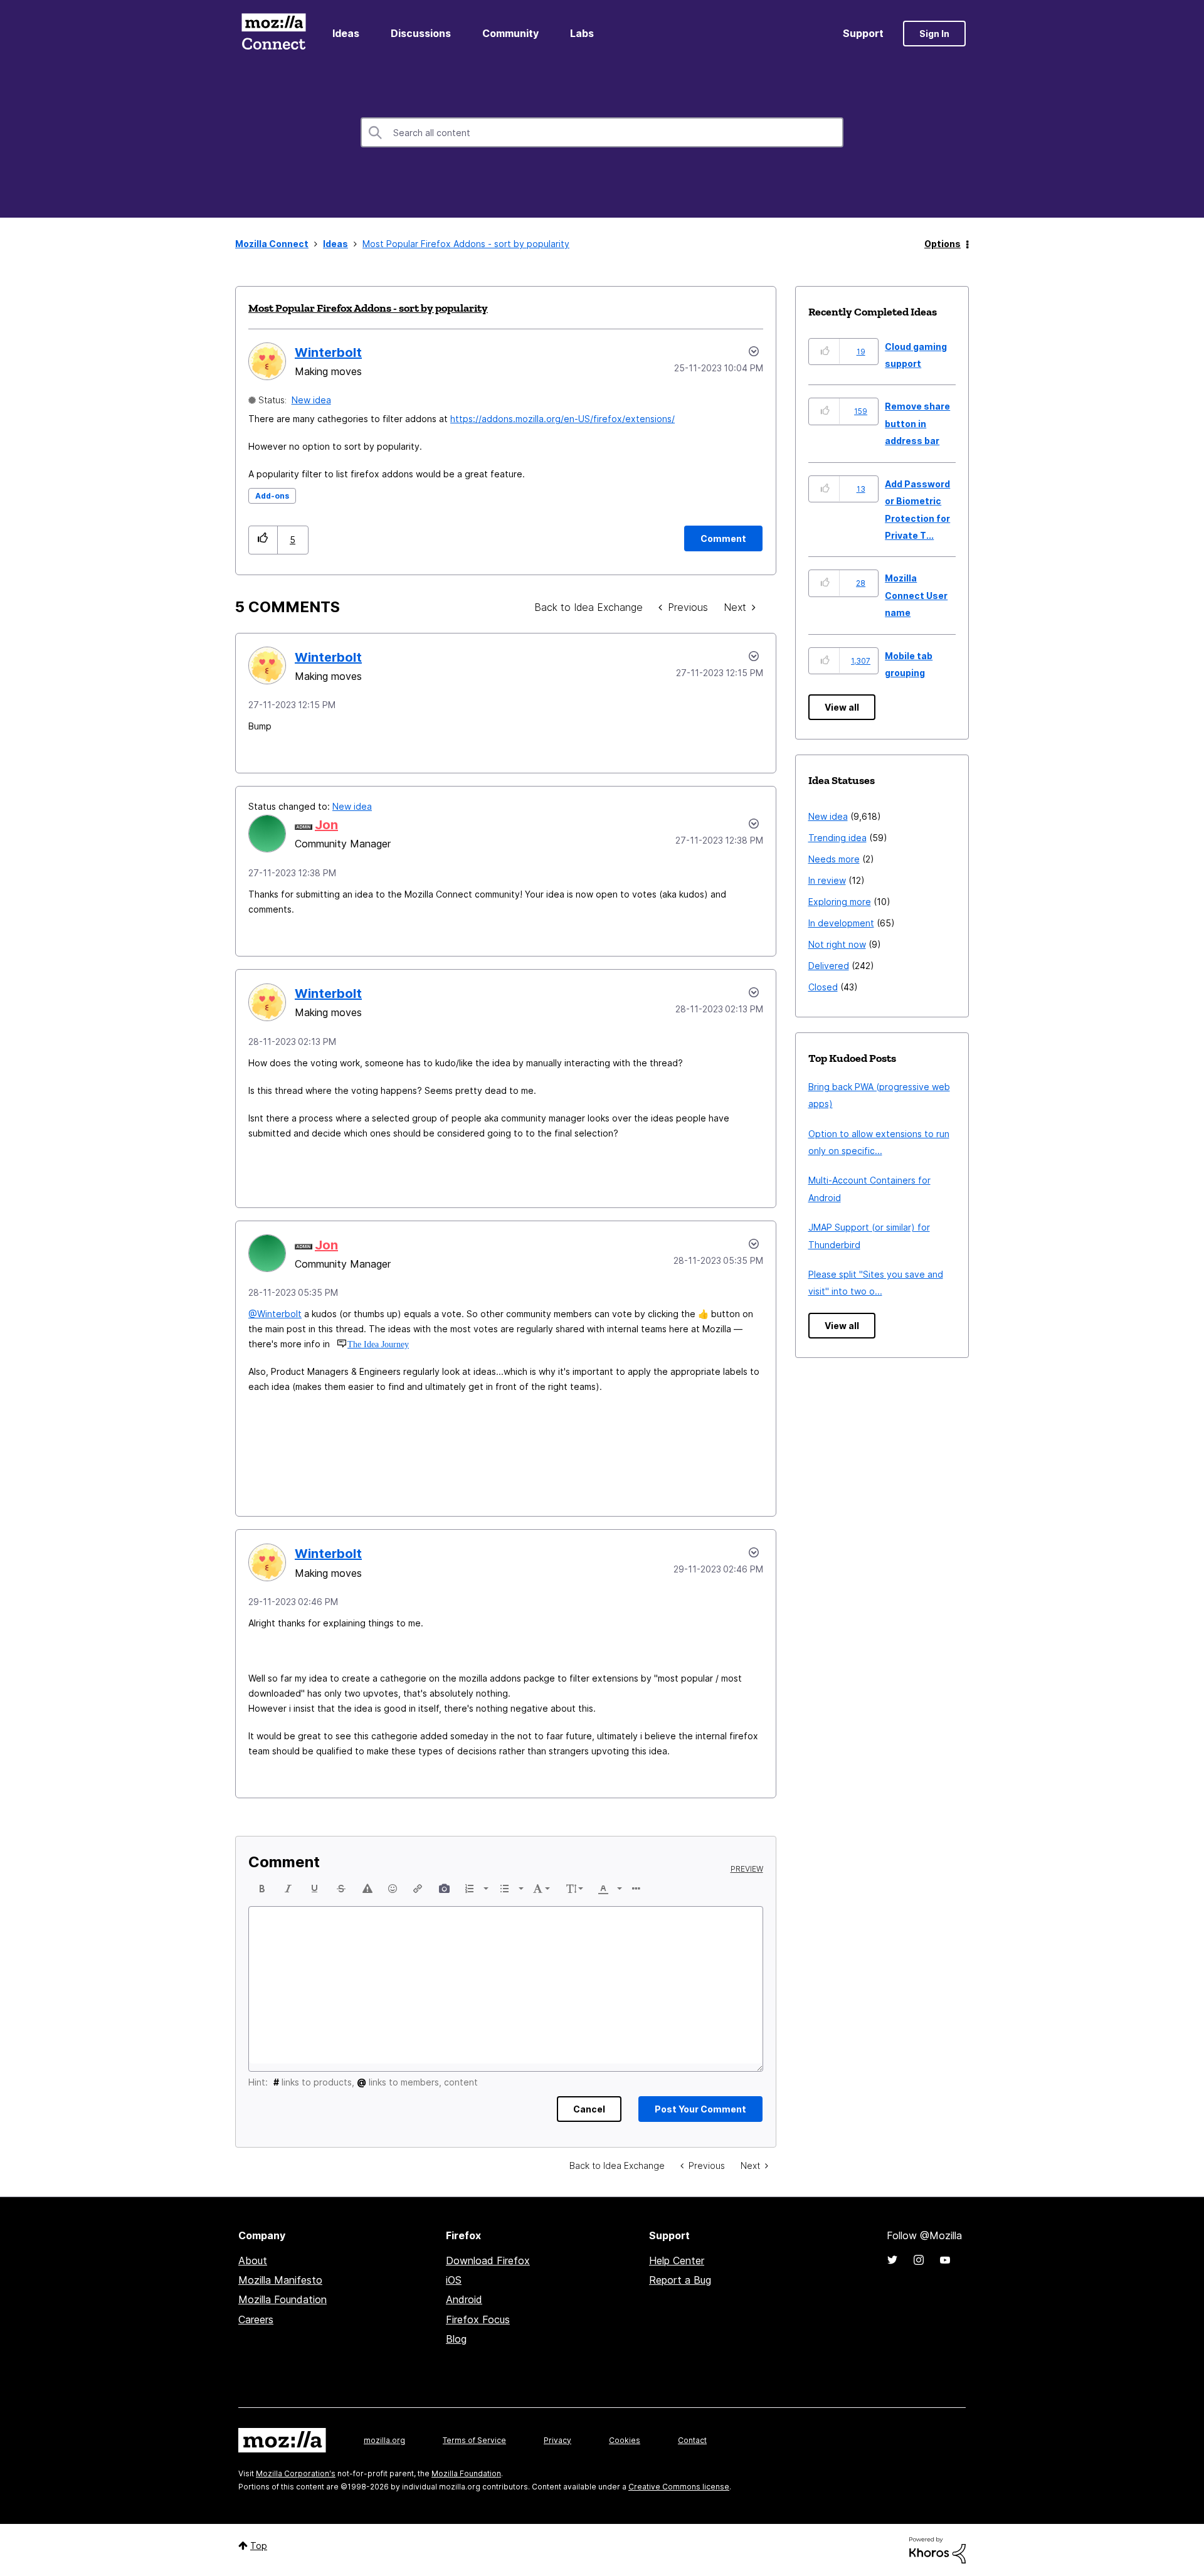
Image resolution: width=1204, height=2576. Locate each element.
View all (842, 707)
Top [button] (259, 2546)
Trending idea (837, 838)
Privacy (557, 2440)
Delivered (829, 966)
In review (827, 880)
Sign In (934, 34)
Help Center (677, 2261)
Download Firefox (488, 2261)
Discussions (421, 33)
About (253, 2261)
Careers (256, 2319)
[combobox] (602, 132)
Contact (692, 2440)
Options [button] (943, 244)
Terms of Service (474, 2440)
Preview (747, 1869)
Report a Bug (680, 2280)
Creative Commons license (679, 2487)
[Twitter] (892, 2260)
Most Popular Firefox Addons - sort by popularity (368, 308)
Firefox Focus (478, 2319)
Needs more (834, 859)
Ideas (346, 33)
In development (841, 923)
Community (510, 33)
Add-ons (272, 496)
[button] (263, 540)
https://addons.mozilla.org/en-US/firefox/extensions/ (562, 419)
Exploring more (840, 902)
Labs (582, 33)
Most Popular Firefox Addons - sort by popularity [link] (466, 244)
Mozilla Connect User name (916, 595)
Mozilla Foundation (283, 2299)
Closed (823, 987)
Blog (456, 2339)
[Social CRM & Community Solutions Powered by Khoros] (937, 2549)
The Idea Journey (378, 1344)
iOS (454, 2280)
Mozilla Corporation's (296, 2473)
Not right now (837, 944)
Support (863, 33)
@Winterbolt (275, 1314)
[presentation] (262, 1889)
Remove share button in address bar (917, 423)
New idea (311, 400)
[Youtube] (945, 2260)
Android (464, 2299)
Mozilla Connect (273, 34)
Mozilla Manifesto (280, 2280)
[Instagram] (919, 2260)
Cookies (625, 2440)
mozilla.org (384, 2440)
